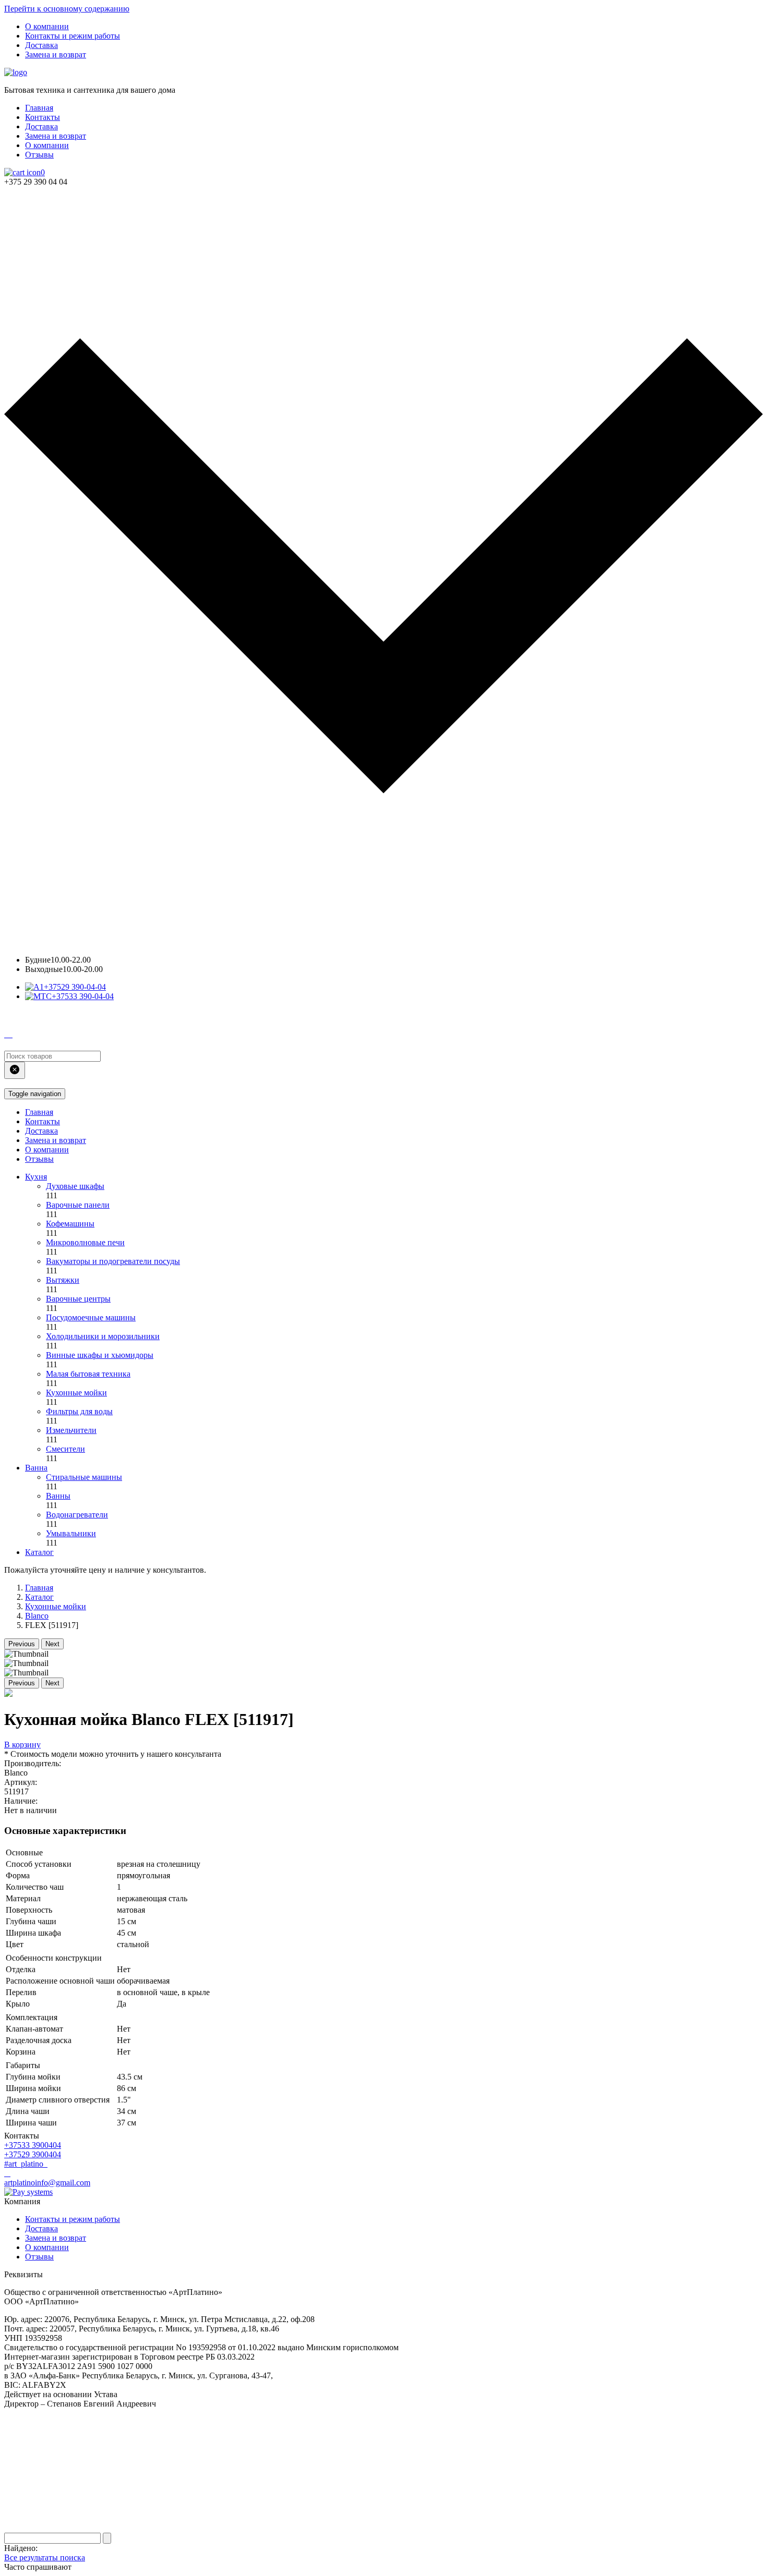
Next (52, 1644)
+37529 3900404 (33, 2154)
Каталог (39, 1552)
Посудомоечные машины (91, 1317)
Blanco (37, 1616)
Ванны (58, 1496)
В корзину (22, 1745)
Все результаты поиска (45, 2557)
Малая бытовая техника (88, 1374)
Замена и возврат (56, 54)
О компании (47, 26)
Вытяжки (63, 1280)
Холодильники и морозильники (103, 1336)
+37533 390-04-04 (83, 996)
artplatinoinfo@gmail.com (47, 2183)
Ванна (36, 1468)
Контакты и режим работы (73, 36)
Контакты (43, 117)
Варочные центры (78, 1299)
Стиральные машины (84, 1477)
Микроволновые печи (85, 1242)
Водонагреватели (77, 1515)
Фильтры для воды (79, 1411)
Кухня (36, 1177)
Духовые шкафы (75, 1186)
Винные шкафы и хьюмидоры (100, 1355)
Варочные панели (78, 1205)
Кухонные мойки (76, 1393)
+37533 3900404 (33, 2145)
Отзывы (39, 155)
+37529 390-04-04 (75, 987)
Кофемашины (70, 1224)
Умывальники (71, 1533)
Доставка (41, 45)
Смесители (65, 1449)
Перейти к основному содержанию (67, 9)
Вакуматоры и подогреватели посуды (113, 1261)
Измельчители (71, 1430)
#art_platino (25, 2164)
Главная (39, 108)
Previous (22, 1644)
